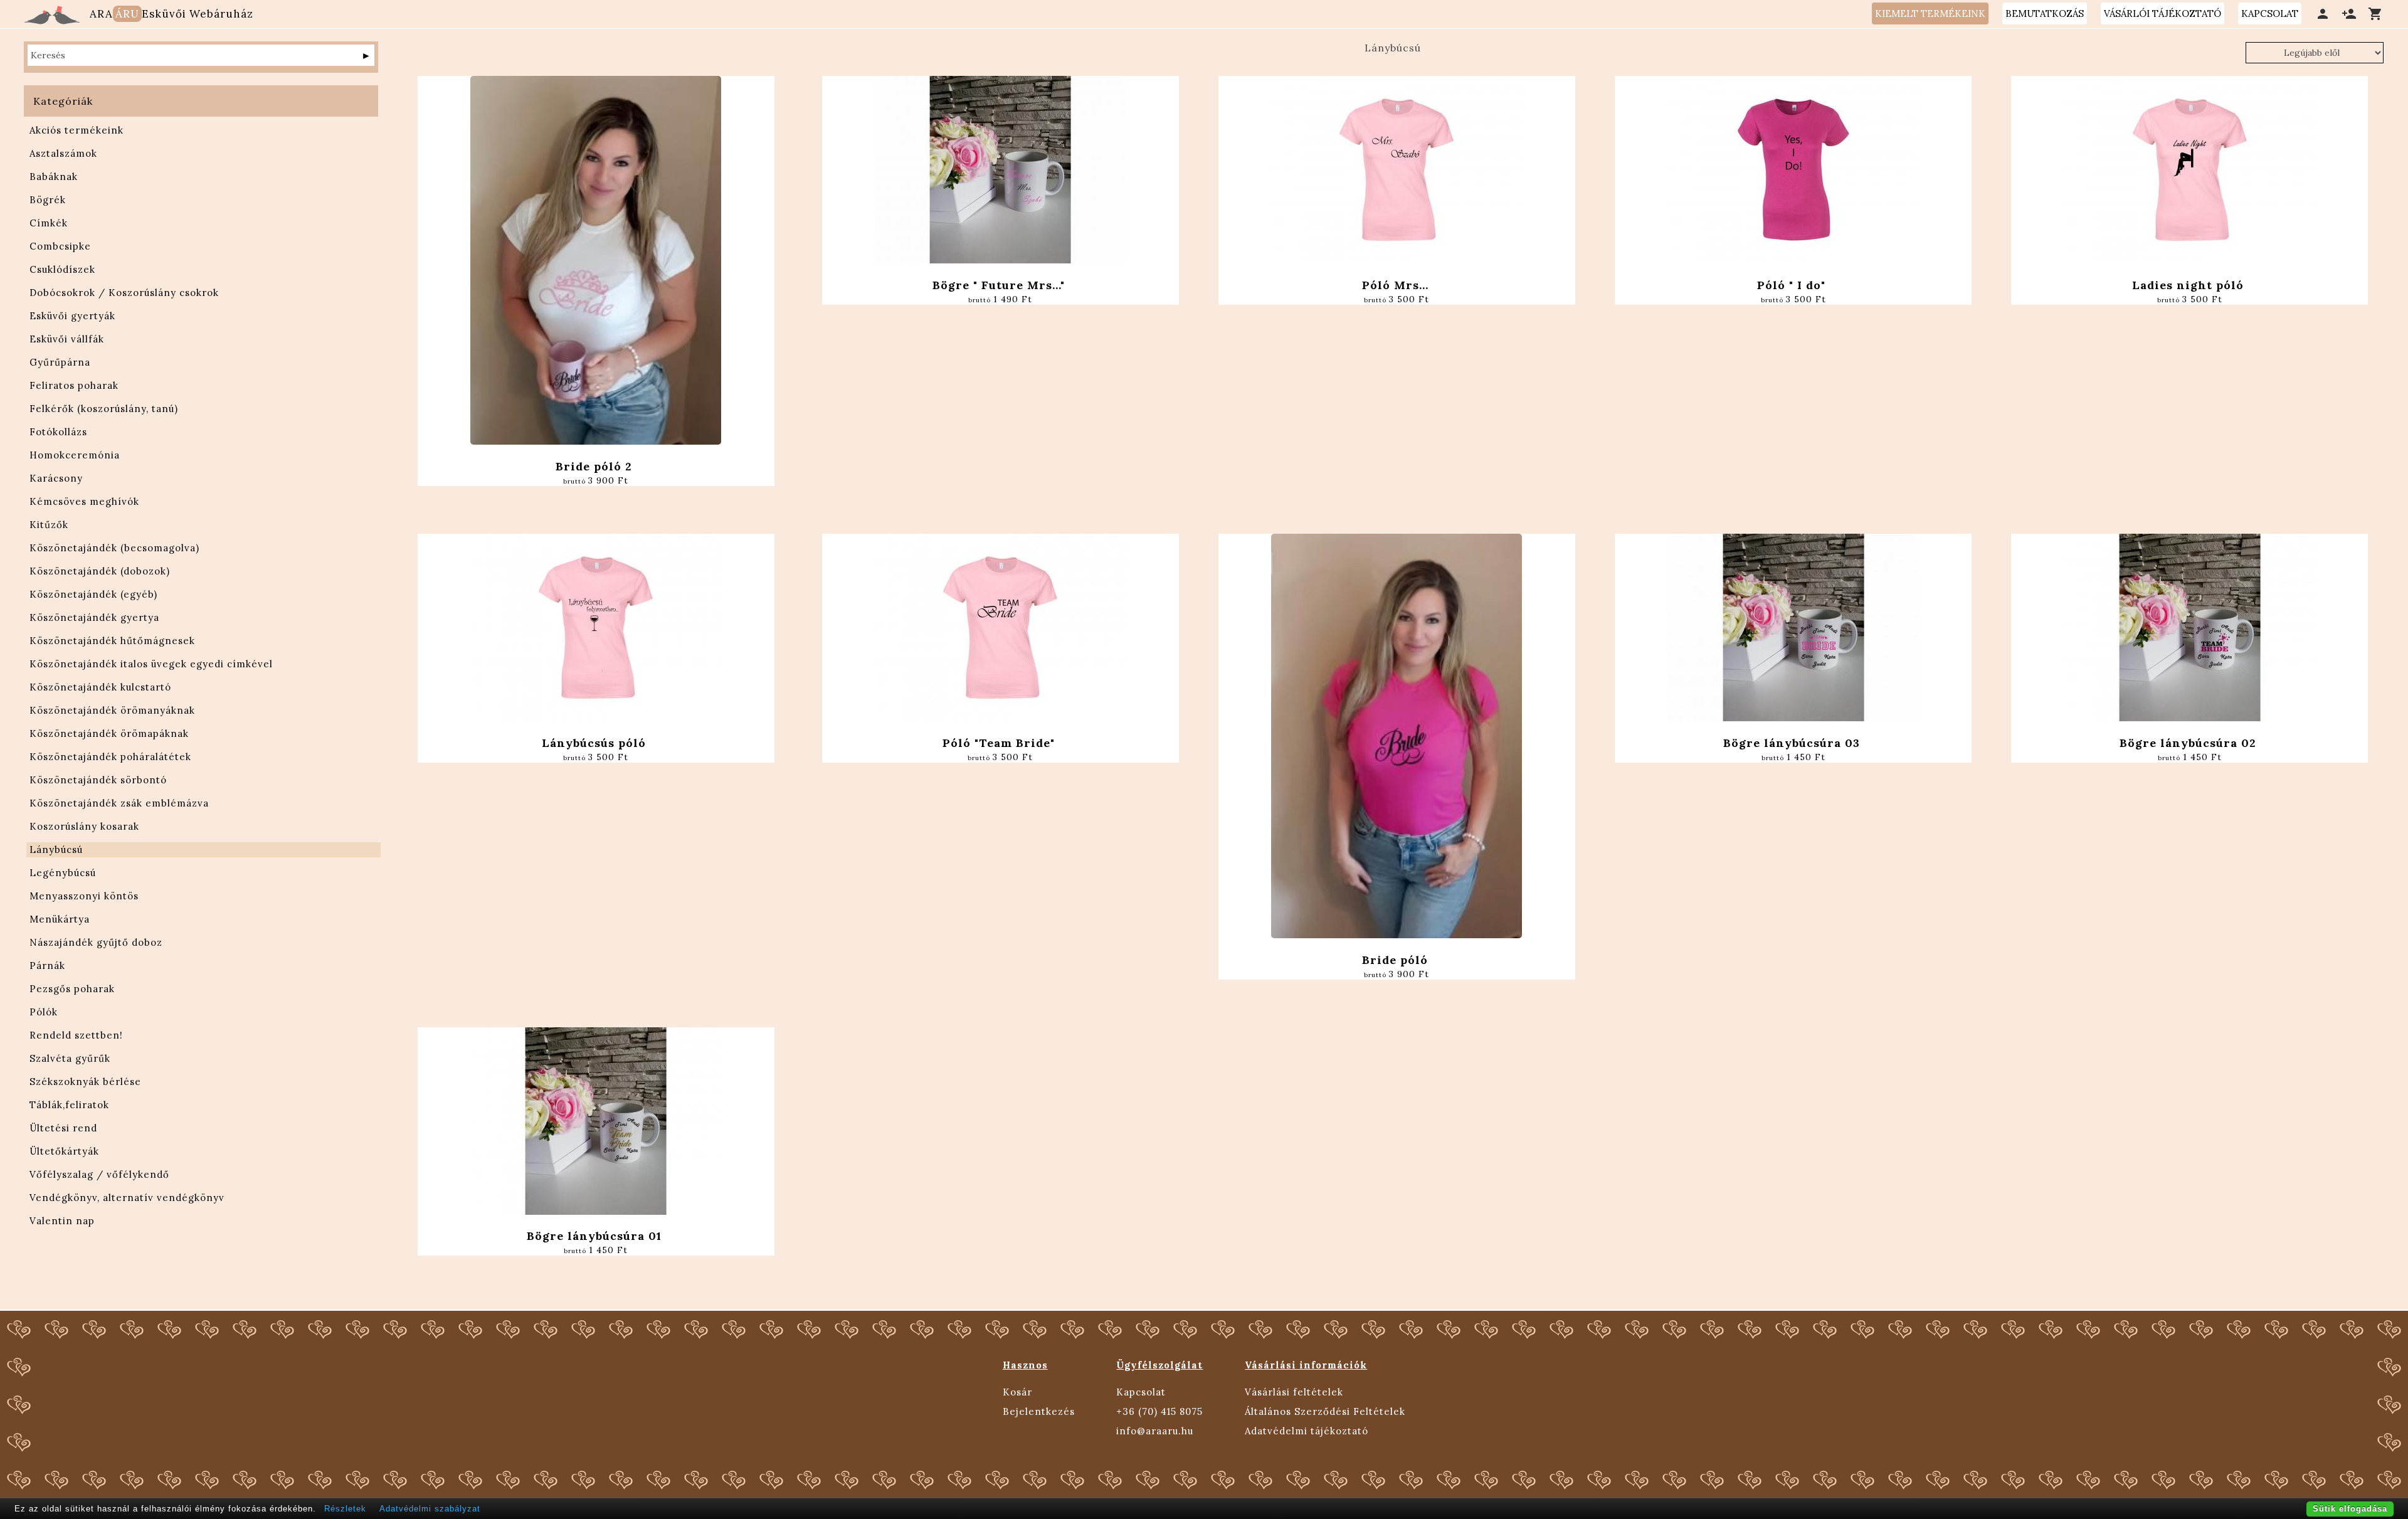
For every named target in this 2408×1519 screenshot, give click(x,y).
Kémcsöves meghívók (84, 501)
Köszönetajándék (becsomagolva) (114, 548)
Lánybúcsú (56, 849)
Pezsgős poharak (72, 989)
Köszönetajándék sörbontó (98, 780)
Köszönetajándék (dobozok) (100, 571)
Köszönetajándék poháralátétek (110, 757)
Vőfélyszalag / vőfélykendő (99, 1174)
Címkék (49, 223)
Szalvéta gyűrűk (70, 1058)
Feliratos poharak (74, 385)
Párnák (47, 966)
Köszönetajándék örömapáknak (109, 733)
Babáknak (54, 177)
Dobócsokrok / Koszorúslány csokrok (124, 293)
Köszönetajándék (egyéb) (93, 594)
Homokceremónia (75, 455)
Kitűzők (49, 525)
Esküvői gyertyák (72, 316)
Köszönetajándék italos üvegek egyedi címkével (151, 664)
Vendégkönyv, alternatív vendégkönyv (127, 1198)
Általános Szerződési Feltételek (1325, 1411)
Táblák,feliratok (69, 1105)
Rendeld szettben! (76, 1035)
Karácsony (56, 478)
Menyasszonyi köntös (84, 896)
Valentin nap (62, 1221)
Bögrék (48, 200)
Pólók (44, 1012)
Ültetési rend (63, 1128)
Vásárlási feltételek (1294, 1392)
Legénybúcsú (63, 873)
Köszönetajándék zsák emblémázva (119, 803)
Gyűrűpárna (60, 362)
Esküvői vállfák (67, 339)
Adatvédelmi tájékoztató (1307, 1431)
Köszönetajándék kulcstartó (100, 687)
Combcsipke (60, 246)
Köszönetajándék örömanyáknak (112, 710)
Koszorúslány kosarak (84, 826)
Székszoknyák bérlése (85, 1082)
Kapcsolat (1141, 1392)
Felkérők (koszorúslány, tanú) (104, 409)
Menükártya (60, 919)
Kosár (1017, 1392)
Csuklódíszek (62, 269)
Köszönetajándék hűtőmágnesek (112, 641)
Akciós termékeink (77, 130)
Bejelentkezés (1039, 1411)
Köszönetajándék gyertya (94, 617)
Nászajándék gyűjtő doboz (96, 942)
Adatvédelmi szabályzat (430, 1509)
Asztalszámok (63, 153)
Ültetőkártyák (64, 1151)
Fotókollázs (58, 432)
